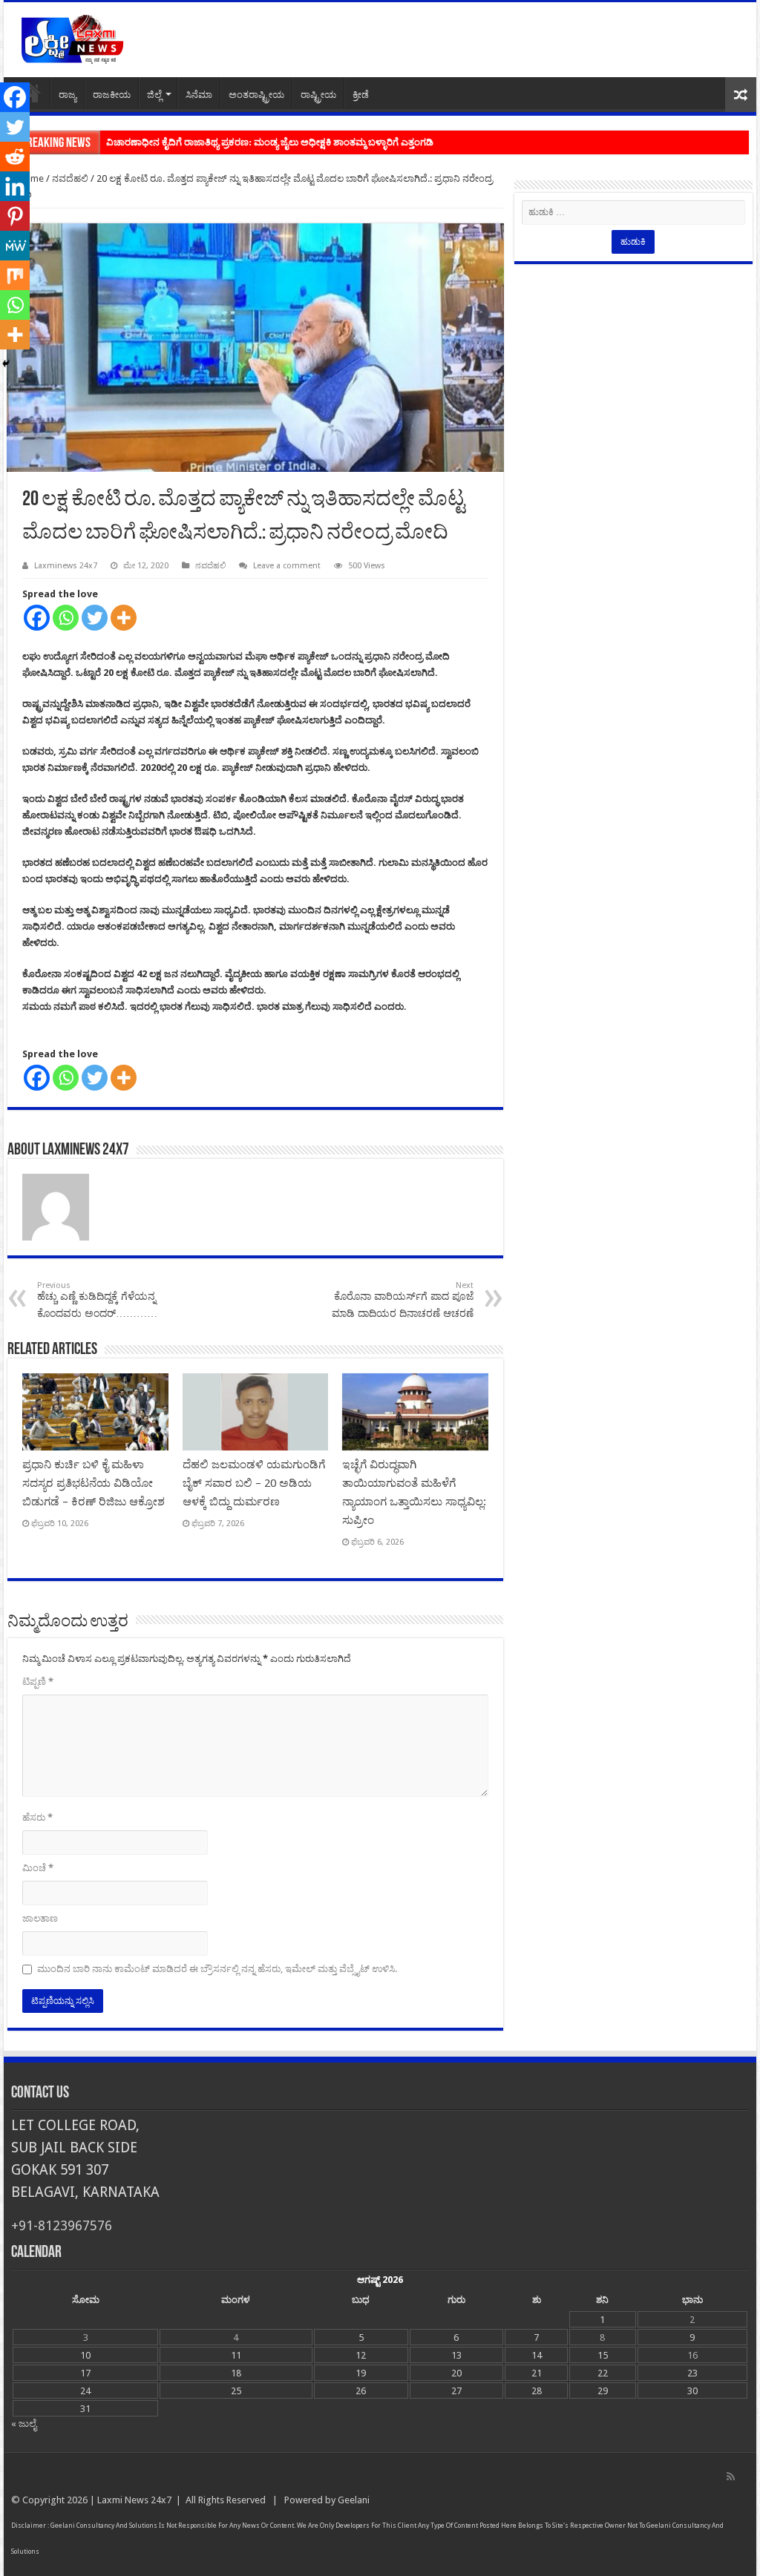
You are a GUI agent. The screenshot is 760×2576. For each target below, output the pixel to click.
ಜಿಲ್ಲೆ (154, 95)
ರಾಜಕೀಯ (112, 95)
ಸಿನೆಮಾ (199, 95)
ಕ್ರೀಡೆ (361, 95)
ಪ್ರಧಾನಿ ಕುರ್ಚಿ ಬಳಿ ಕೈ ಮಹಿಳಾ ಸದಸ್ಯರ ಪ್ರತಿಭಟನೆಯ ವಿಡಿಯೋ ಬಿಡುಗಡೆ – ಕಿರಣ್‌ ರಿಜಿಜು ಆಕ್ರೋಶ (94, 1483)
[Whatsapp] (66, 618)
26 (361, 2391)
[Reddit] (15, 157)
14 (537, 2355)
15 (603, 2355)
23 (692, 2373)
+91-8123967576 (62, 2225)
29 (603, 2391)
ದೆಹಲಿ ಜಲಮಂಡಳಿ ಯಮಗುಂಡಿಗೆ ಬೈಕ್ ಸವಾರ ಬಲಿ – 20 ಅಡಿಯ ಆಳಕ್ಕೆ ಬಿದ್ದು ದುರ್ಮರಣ (254, 1483)
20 (456, 2373)
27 (456, 2391)
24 (85, 2391)
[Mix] (15, 275)
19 (361, 2373)
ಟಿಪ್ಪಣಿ (38, 1682)
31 (85, 2409)
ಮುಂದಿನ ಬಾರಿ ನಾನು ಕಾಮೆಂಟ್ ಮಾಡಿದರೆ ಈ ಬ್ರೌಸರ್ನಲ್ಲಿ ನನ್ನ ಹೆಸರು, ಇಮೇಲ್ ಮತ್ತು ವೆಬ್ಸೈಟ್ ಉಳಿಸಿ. (217, 1969)
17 (85, 2373)
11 (236, 2355)
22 (603, 2373)
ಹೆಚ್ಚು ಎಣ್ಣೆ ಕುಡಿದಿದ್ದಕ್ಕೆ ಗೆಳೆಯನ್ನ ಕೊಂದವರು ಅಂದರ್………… (97, 1300)
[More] (124, 618)
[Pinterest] (15, 216)
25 (236, 2391)
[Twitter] (95, 618)
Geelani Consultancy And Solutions (104, 2526)
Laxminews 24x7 (66, 566)
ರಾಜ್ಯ (68, 95)
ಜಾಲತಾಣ (40, 1918)
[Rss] (731, 2477)
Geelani (354, 2500)
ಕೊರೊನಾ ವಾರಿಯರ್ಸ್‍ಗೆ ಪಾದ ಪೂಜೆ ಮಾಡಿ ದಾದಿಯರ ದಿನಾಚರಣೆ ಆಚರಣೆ (403, 1300)
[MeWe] (15, 246)
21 (537, 2373)
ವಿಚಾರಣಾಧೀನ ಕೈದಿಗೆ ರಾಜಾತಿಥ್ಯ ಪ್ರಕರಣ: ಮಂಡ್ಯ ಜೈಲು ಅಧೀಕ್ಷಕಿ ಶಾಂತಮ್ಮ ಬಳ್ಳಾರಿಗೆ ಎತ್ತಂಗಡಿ (270, 142)
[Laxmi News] (72, 37)
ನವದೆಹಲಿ (70, 178)
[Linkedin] (15, 186)
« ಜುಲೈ (24, 2424)
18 (236, 2373)
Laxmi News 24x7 (134, 2500)
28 (537, 2391)
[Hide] (6, 364)
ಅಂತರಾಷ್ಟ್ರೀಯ (256, 95)
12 (361, 2355)
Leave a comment (287, 566)
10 (85, 2355)
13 (456, 2355)
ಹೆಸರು (37, 1817)
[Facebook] (37, 618)
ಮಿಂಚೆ (38, 1868)
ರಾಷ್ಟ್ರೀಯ (318, 95)
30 (692, 2391)
